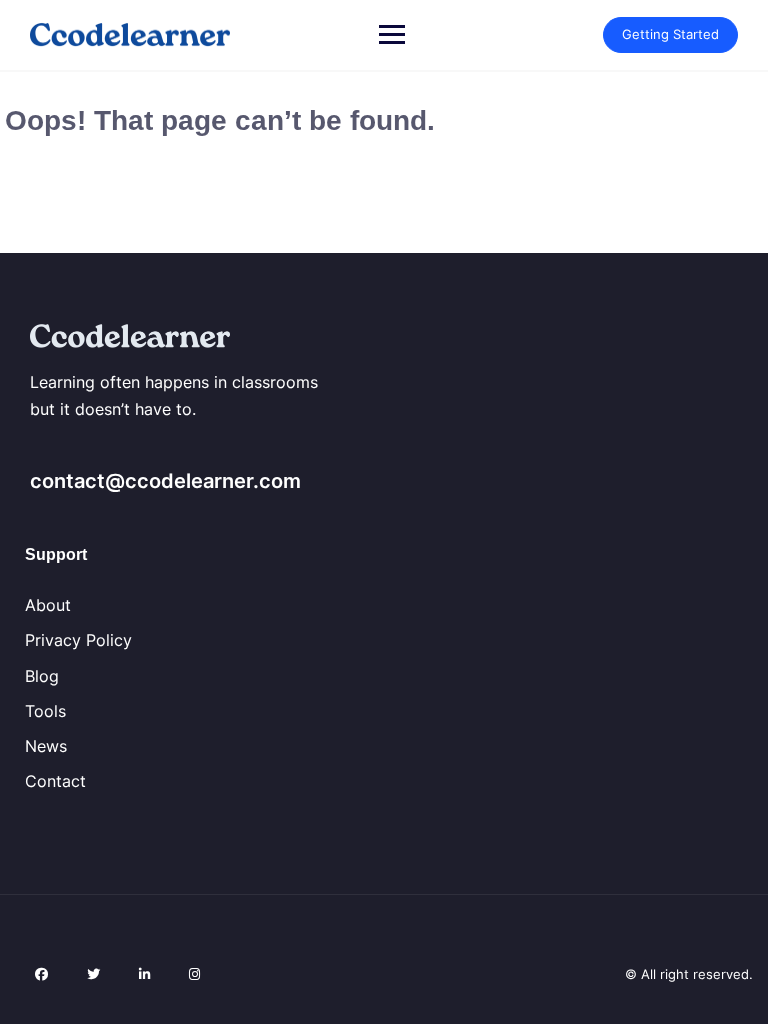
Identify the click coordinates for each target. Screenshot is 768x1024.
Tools (45, 711)
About (48, 605)
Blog (42, 676)
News (46, 746)
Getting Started (670, 34)
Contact (55, 781)
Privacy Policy (78, 640)
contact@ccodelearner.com (165, 481)
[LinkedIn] (144, 974)
